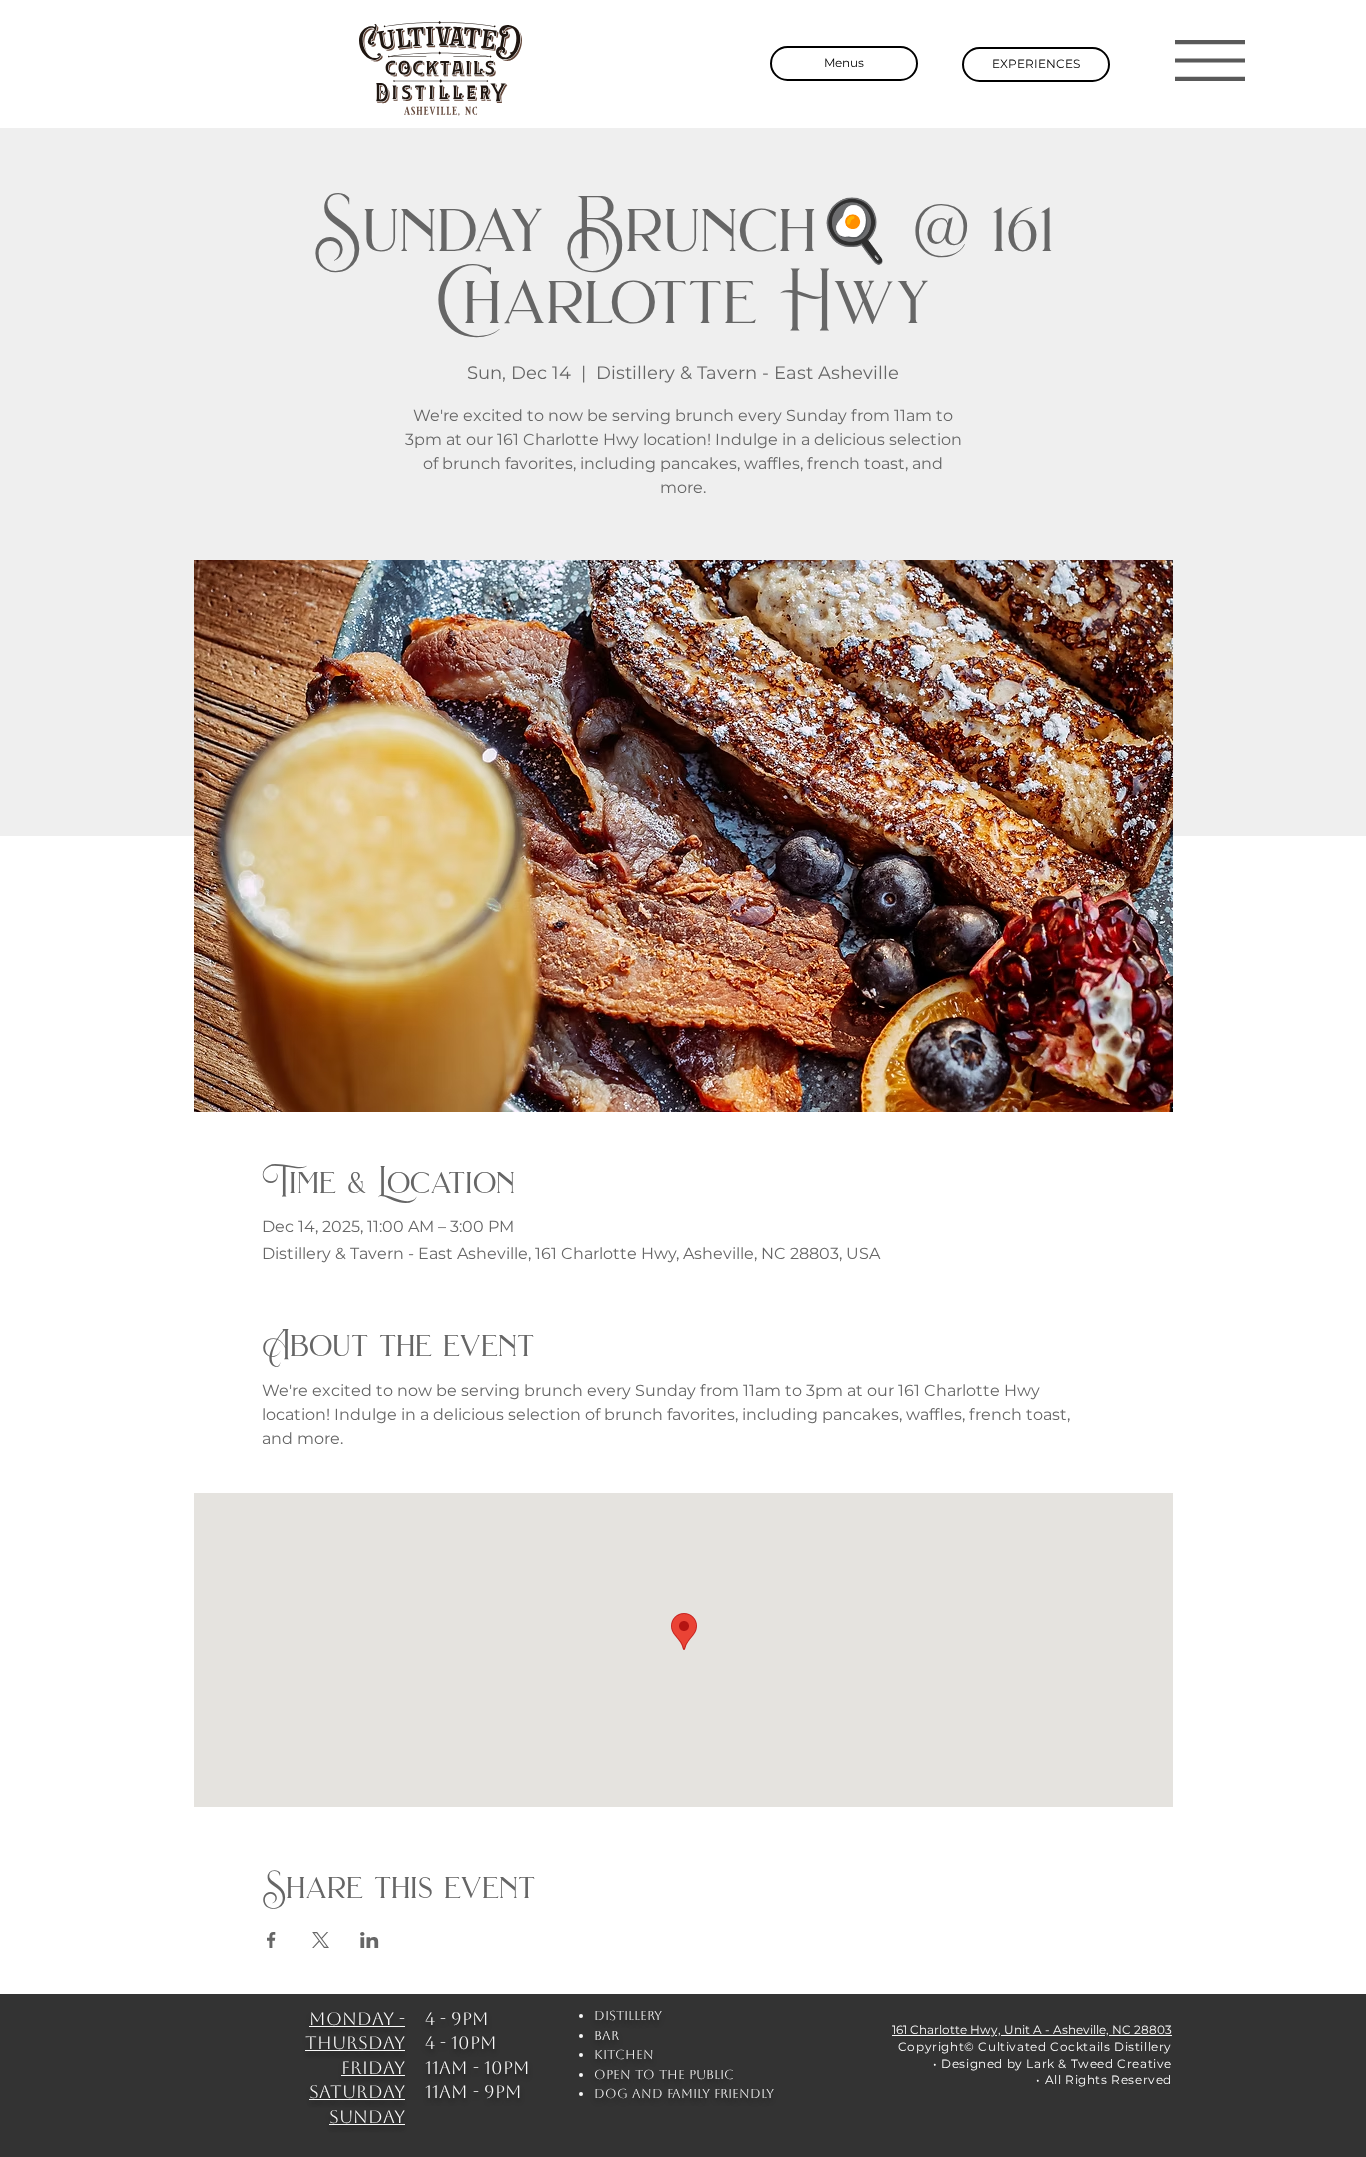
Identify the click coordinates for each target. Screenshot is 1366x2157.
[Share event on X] (320, 1940)
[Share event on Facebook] (271, 1940)
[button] (1210, 60)
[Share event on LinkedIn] (369, 1940)
